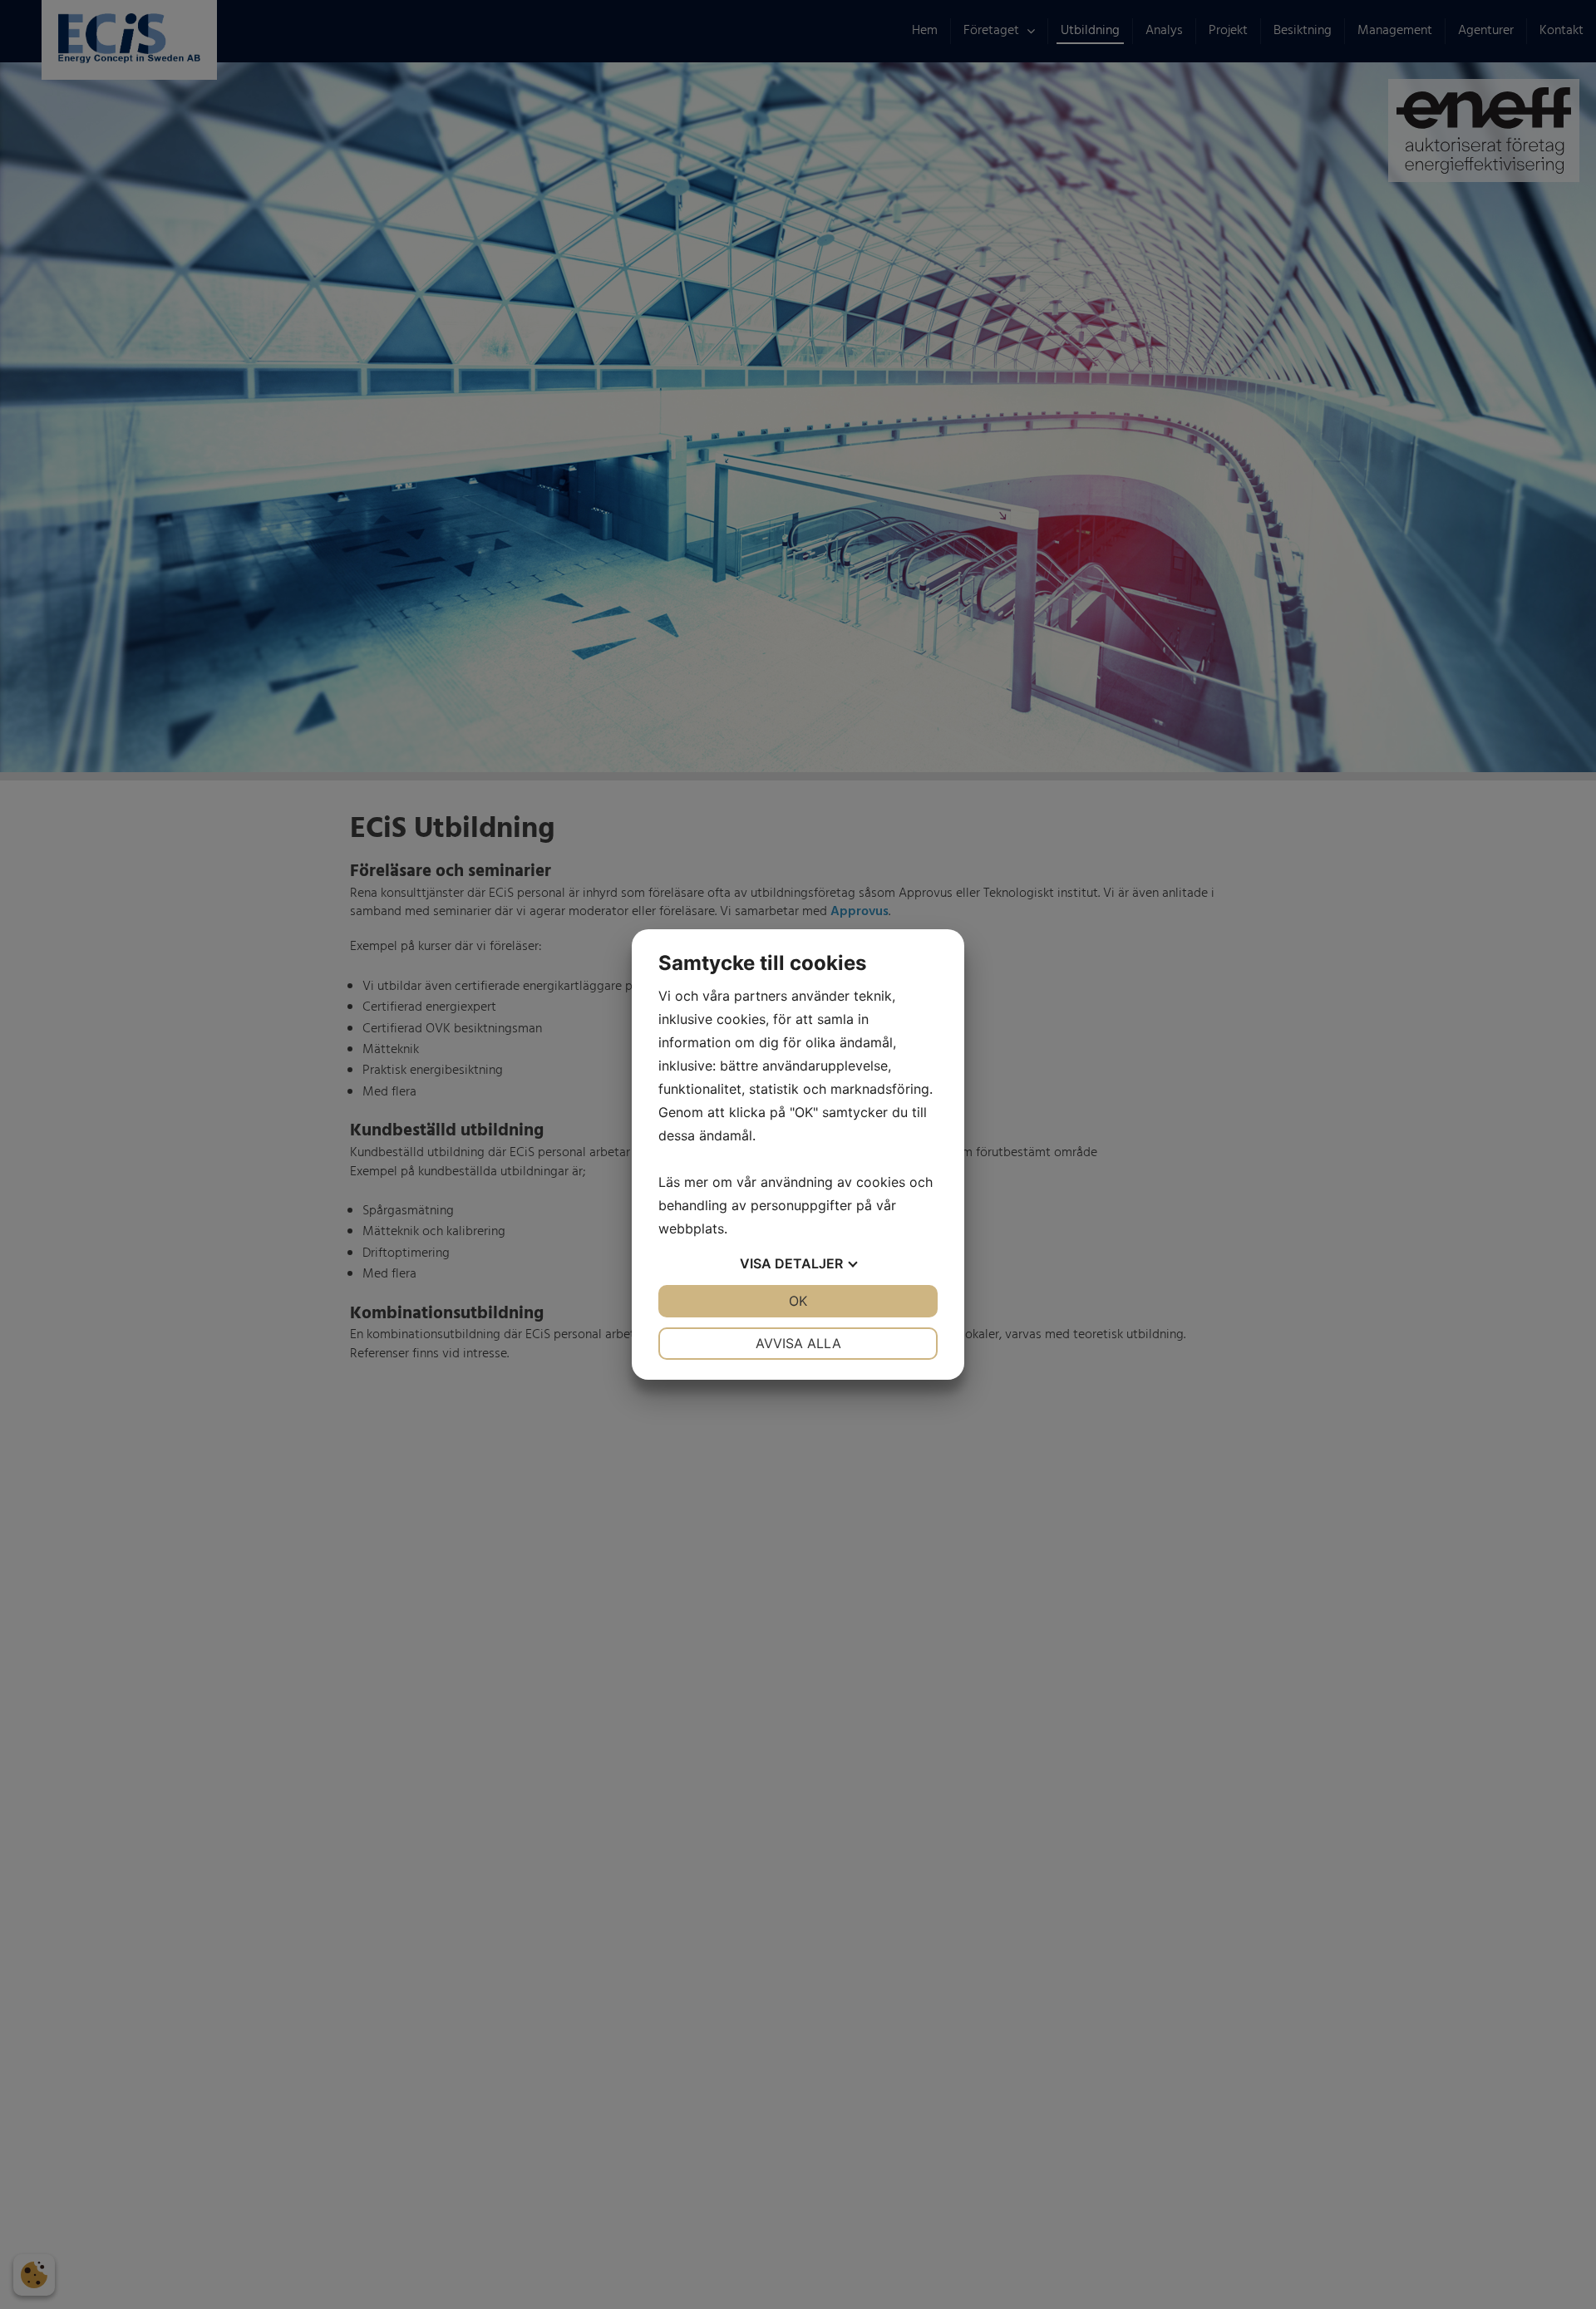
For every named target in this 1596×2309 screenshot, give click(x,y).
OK (798, 1301)
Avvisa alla (798, 1343)
